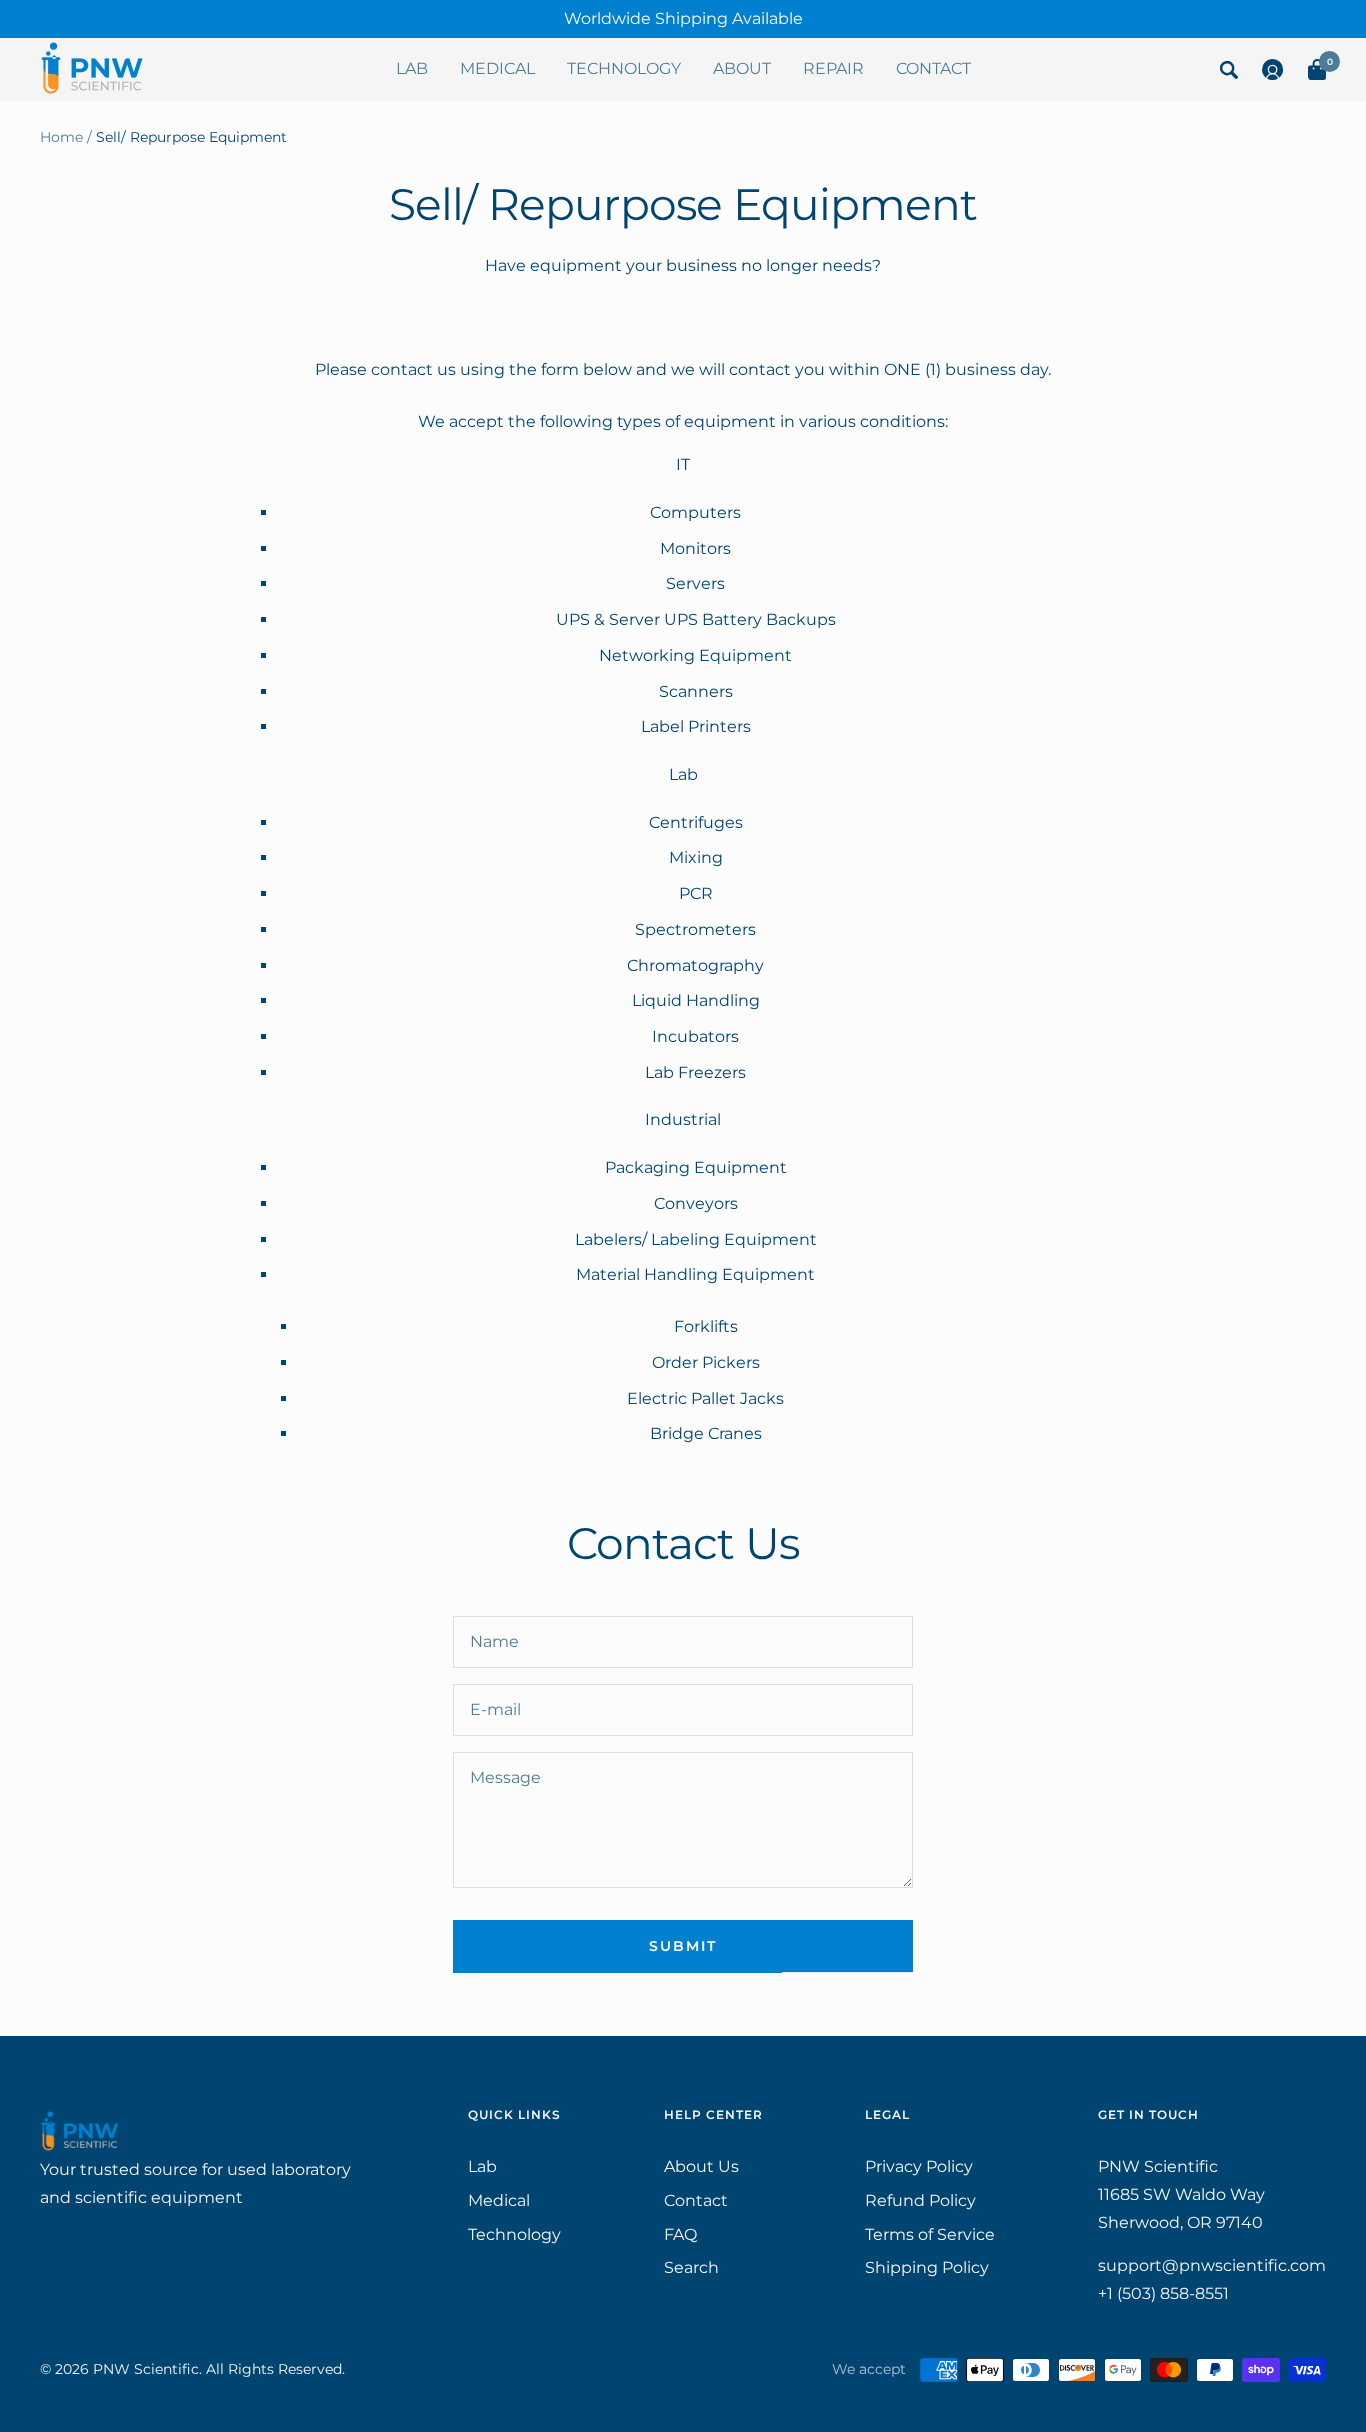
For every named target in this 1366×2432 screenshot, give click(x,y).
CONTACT (933, 68)
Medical (499, 2200)
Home (61, 137)
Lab (482, 2166)
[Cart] (1317, 74)
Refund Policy (920, 2200)
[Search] (1229, 74)
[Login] (1272, 74)
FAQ (680, 2234)
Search (691, 2267)
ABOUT (742, 68)
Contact (696, 2200)
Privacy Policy (919, 2166)
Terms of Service (930, 2234)
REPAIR (833, 68)
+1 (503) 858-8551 (1163, 2293)
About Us (701, 2166)
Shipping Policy (927, 2267)
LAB (412, 68)
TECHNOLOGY (624, 68)
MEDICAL (497, 68)
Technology (514, 2234)
